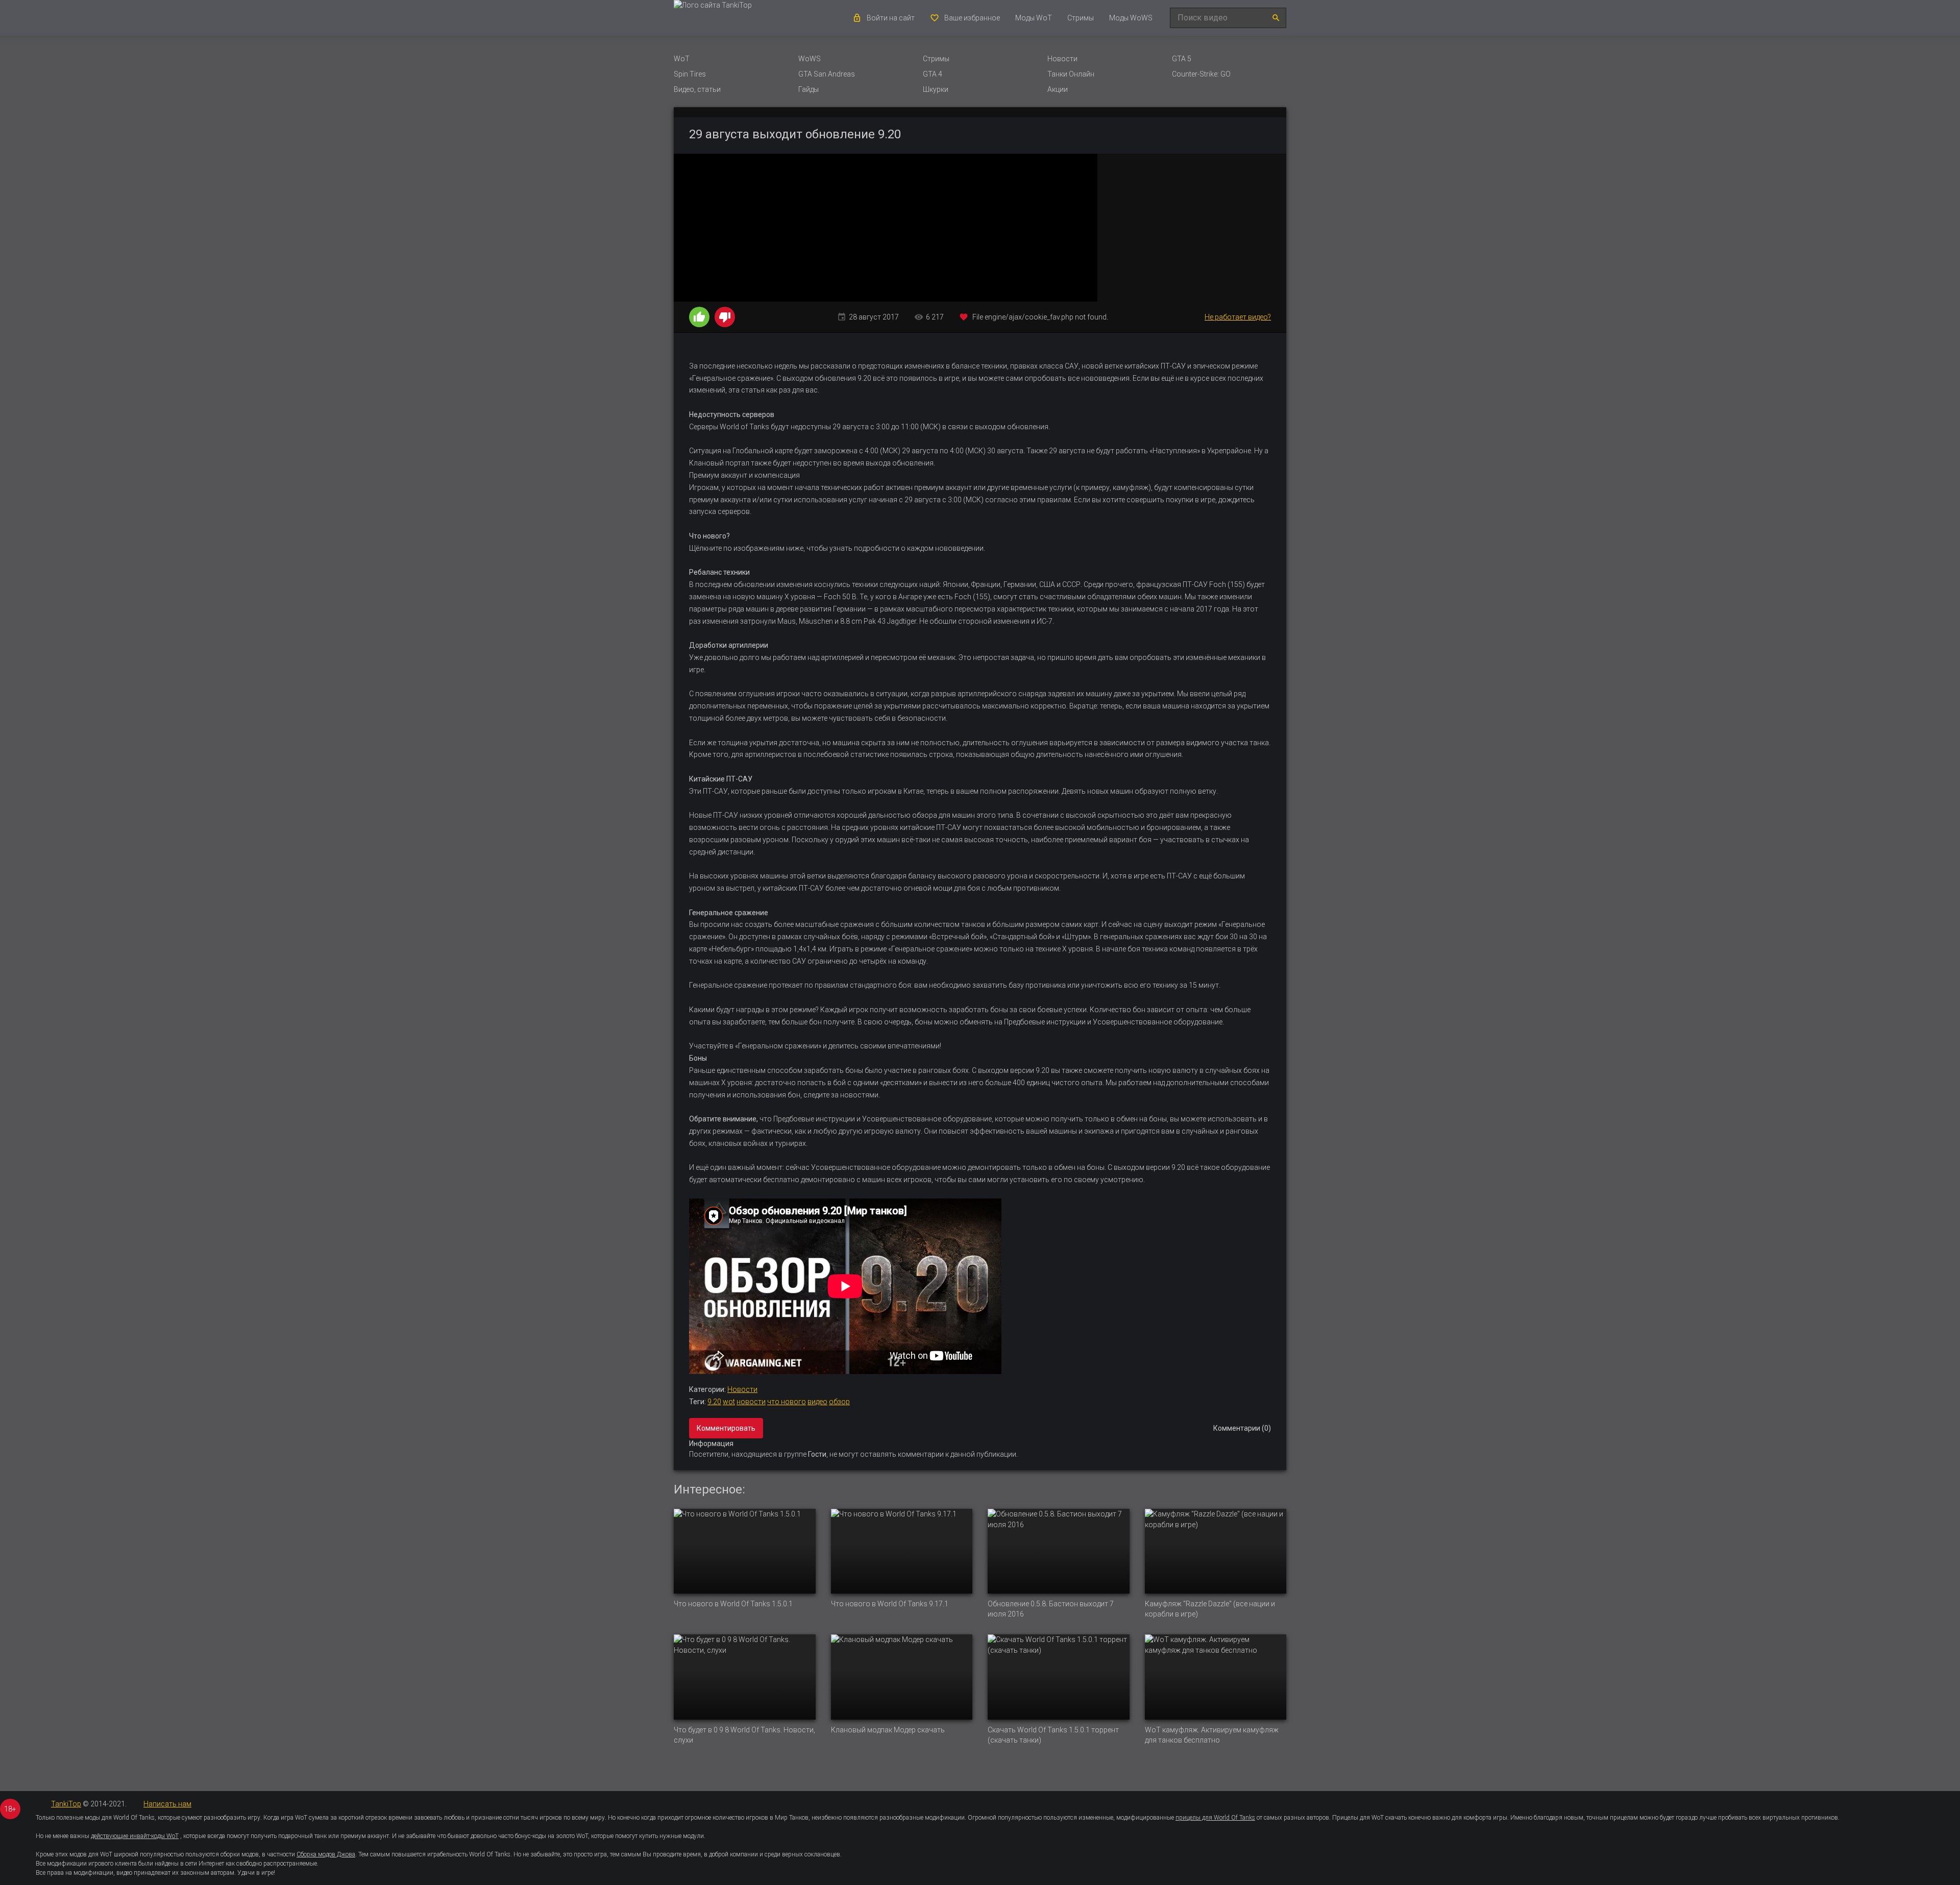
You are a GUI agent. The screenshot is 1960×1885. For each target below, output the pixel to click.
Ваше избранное (972, 18)
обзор (839, 1402)
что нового (787, 1402)
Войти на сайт (891, 18)
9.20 (714, 1402)
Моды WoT (1034, 18)
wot (729, 1402)
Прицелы (1345, 1818)
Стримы (1081, 18)
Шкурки (936, 89)
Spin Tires (690, 74)
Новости (1062, 59)
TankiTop (66, 1804)
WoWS (810, 59)
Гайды (808, 89)
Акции (1058, 89)
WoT (682, 59)
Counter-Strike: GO (1201, 74)
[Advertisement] (1192, 228)
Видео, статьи (697, 89)
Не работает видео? (1238, 317)
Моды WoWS (1131, 18)
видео (817, 1402)
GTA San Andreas (827, 74)
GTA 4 (933, 74)
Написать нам (167, 1804)
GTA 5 (1182, 59)
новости (751, 1402)
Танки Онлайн (1071, 74)
